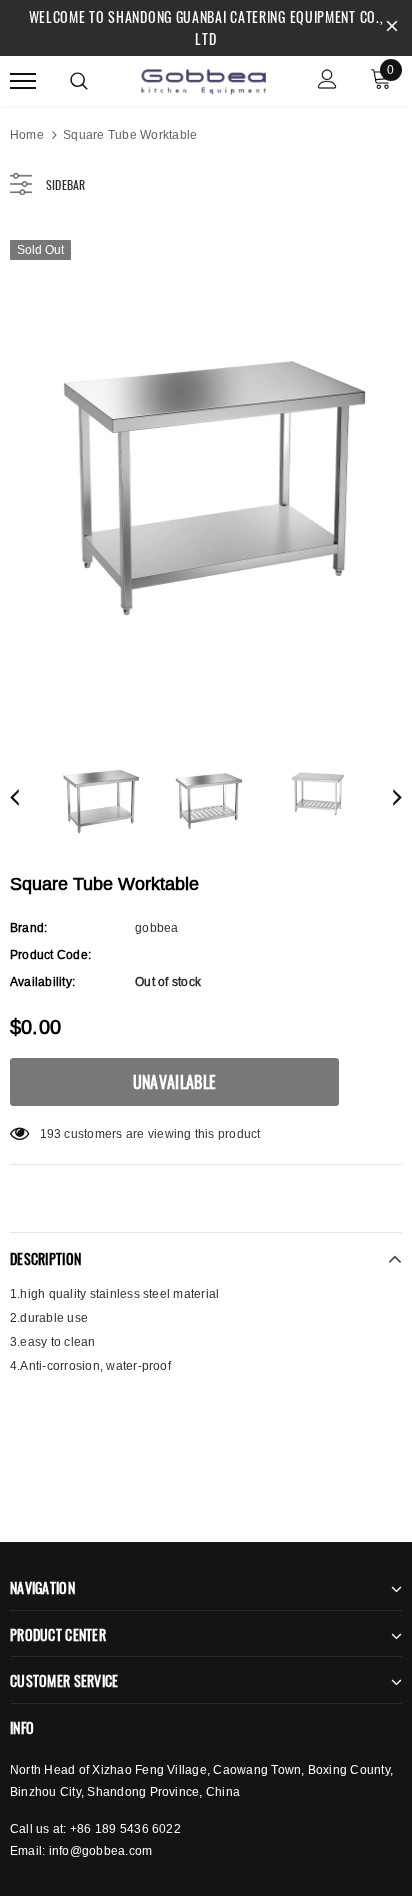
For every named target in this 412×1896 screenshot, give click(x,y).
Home (27, 134)
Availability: (42, 981)
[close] (392, 28)
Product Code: (50, 954)
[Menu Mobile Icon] (23, 81)
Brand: (28, 927)
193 (51, 1133)
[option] (206, 474)
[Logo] (203, 79)
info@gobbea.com (101, 1850)
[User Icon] (327, 81)
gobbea (156, 927)
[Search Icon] (79, 81)
